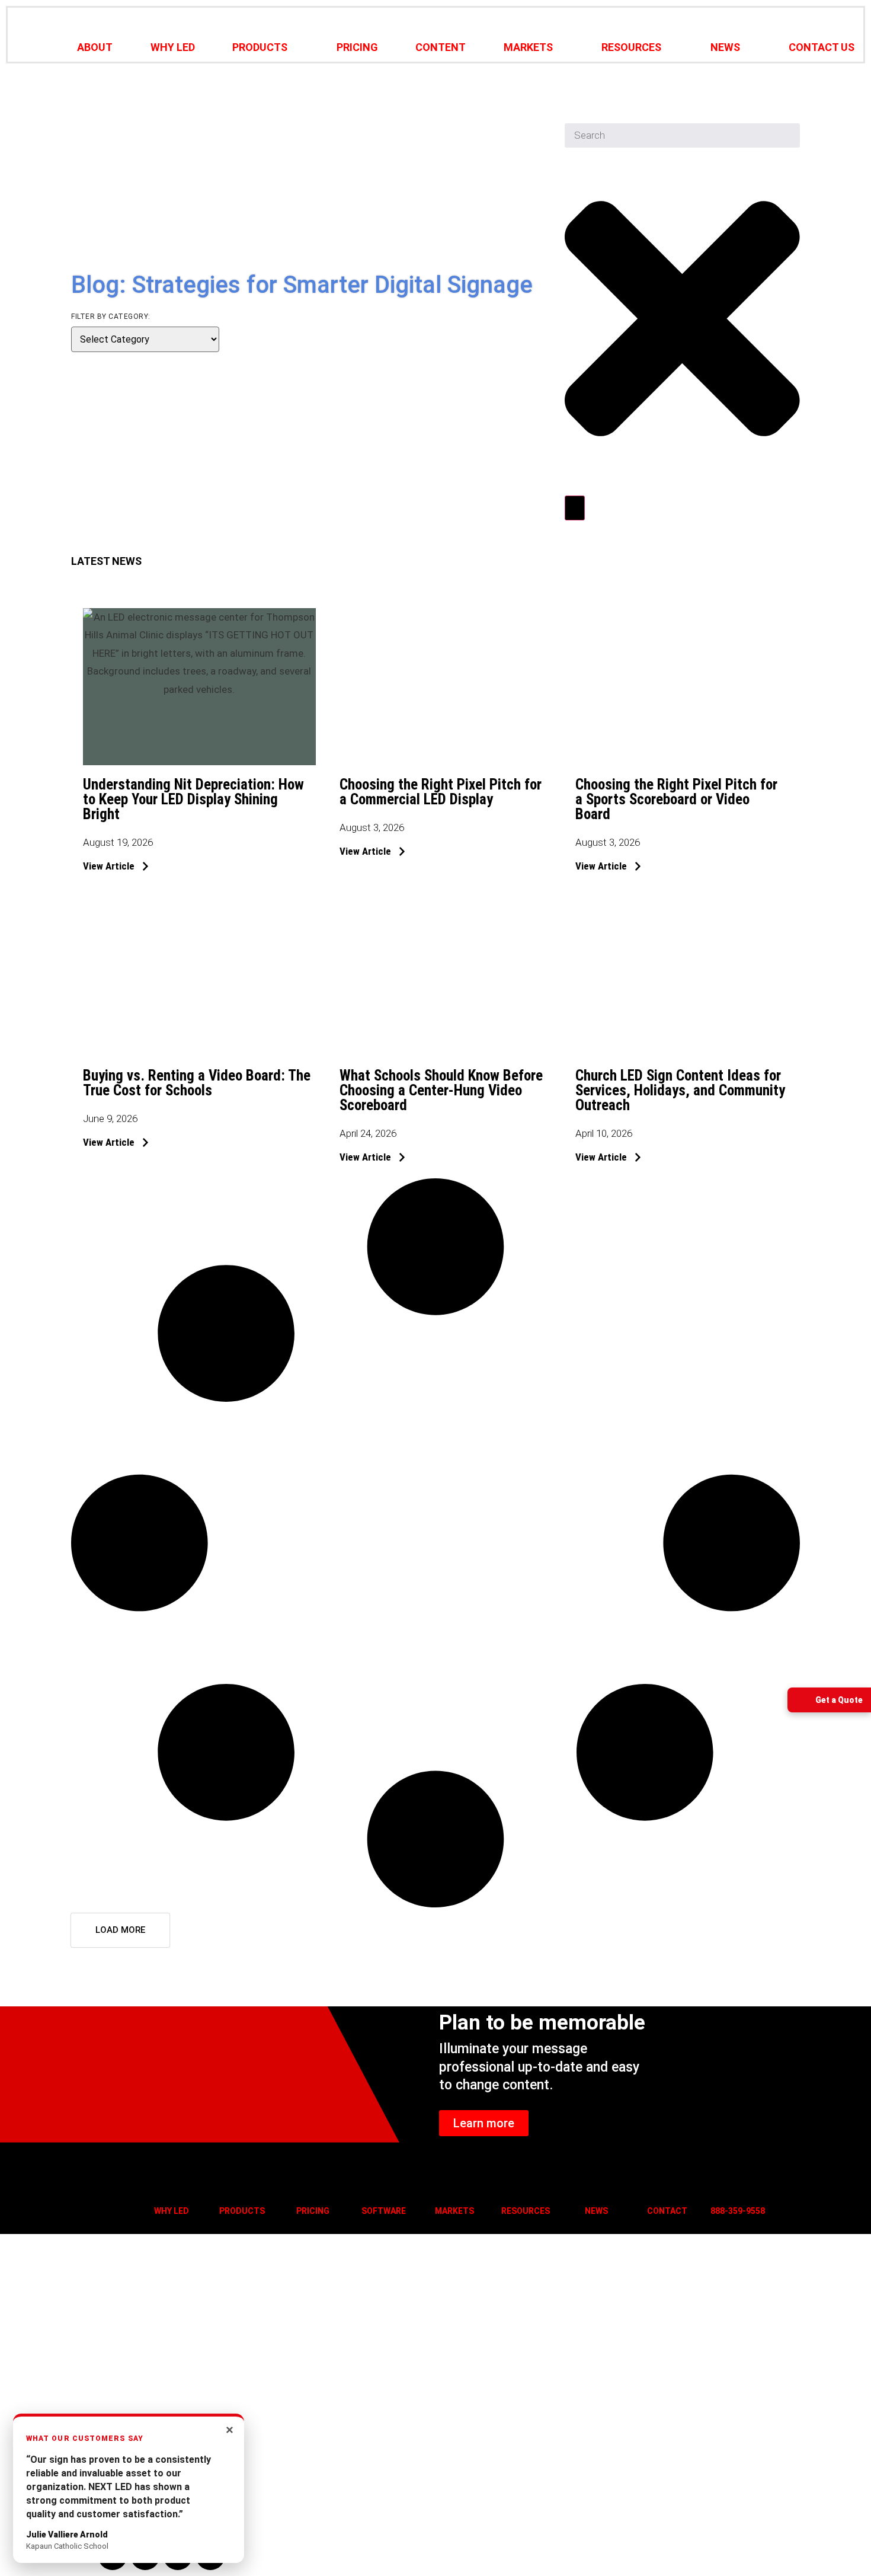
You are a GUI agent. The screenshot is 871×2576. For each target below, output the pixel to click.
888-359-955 (735, 2211)
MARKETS (528, 47)
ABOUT (95, 47)
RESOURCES (631, 47)
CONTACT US (822, 47)
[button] (120, 1930)
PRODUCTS (260, 47)
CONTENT (441, 47)
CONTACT (667, 2211)
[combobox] (682, 136)
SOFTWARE (384, 2211)
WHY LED (173, 47)
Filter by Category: (111, 317)
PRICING (357, 47)
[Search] (575, 508)
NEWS (725, 47)
